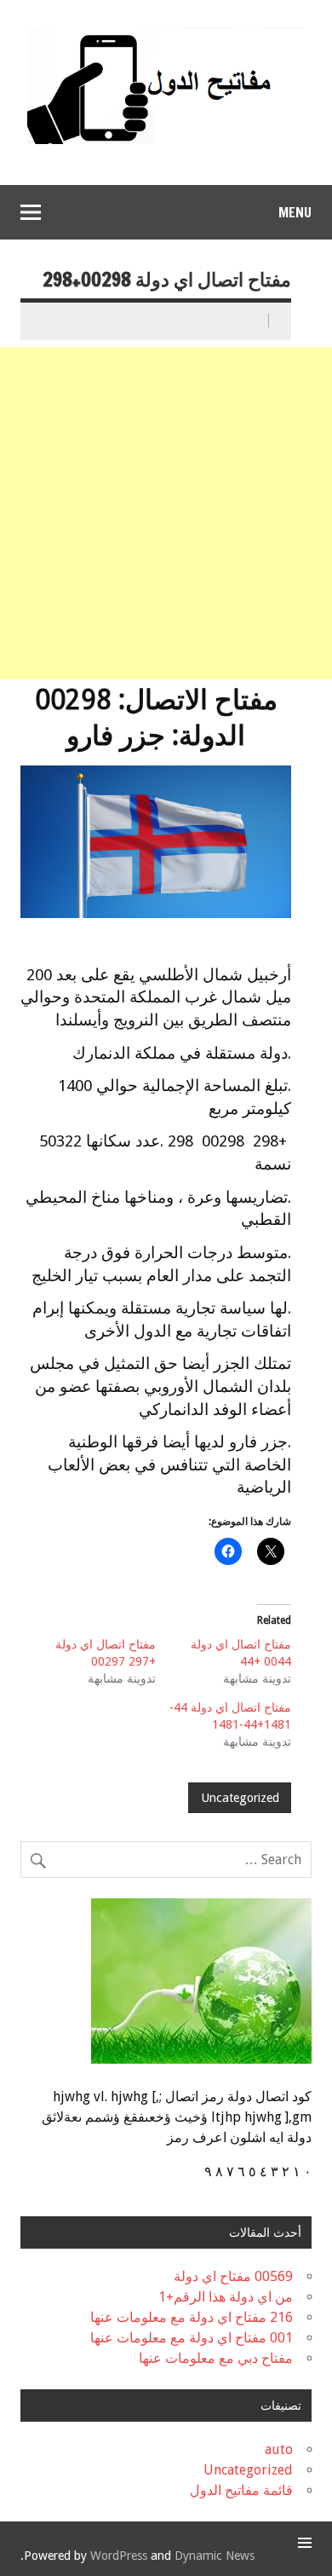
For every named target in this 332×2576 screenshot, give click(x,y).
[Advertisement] (166, 513)
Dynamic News (215, 2556)
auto (279, 2449)
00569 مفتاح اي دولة (233, 2276)
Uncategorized (240, 1798)
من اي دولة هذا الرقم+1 (226, 2297)
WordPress (119, 2556)
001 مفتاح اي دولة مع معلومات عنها (192, 2338)
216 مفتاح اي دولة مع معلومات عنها (192, 2317)
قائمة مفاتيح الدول (241, 2490)
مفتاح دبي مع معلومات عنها (216, 2358)
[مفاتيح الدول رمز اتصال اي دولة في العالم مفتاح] (166, 34)
